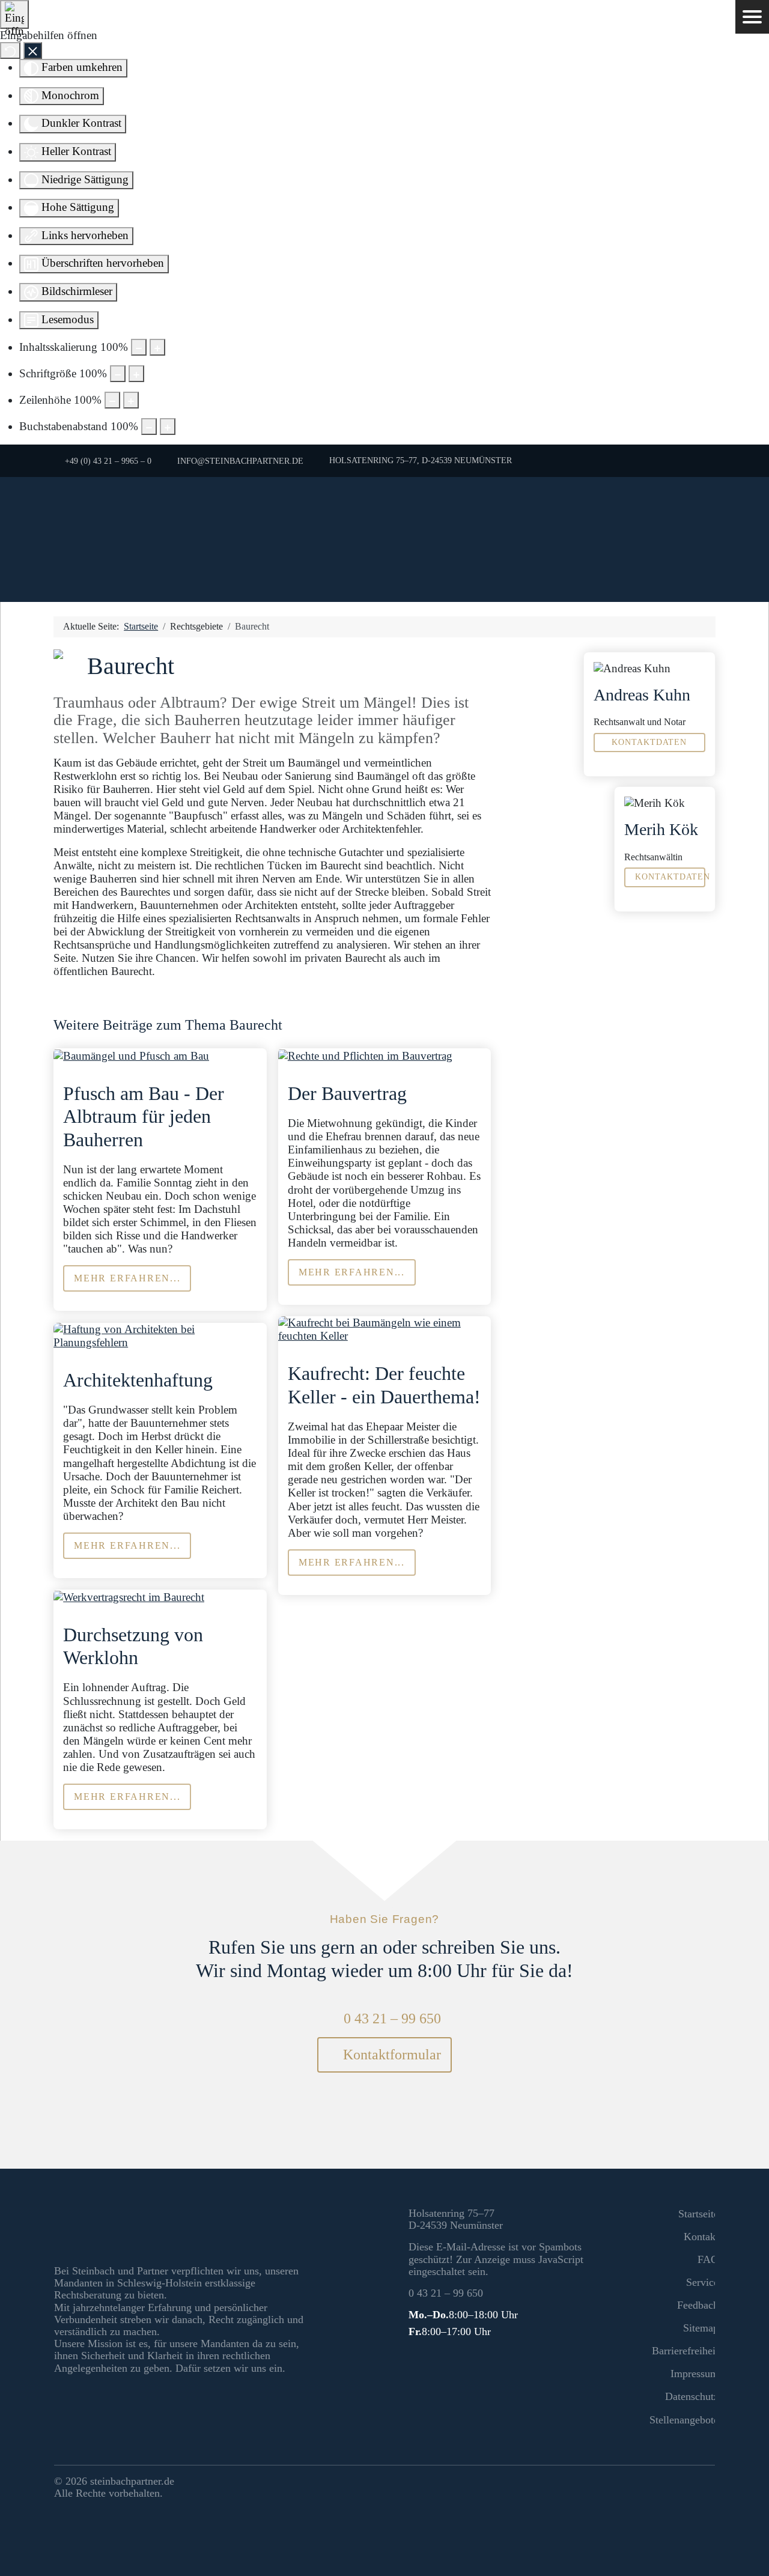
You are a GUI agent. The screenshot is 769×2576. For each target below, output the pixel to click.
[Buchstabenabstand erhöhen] (168, 427)
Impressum (695, 2374)
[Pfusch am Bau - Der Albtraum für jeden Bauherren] (131, 1055)
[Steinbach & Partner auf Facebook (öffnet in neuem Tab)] (681, 2483)
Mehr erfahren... (127, 1278)
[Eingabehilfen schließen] (33, 50)
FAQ (708, 2259)
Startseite (698, 2214)
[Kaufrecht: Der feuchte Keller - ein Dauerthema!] (384, 1329)
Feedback (698, 2305)
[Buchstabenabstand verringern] (149, 427)
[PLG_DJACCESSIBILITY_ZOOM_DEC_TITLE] (139, 347)
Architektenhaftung (138, 1380)
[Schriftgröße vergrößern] (136, 374)
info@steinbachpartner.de (240, 461)
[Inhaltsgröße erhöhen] (157, 347)
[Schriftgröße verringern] (118, 374)
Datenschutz (692, 2396)
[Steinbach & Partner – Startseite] (384, 539)
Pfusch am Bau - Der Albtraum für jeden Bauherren (144, 1116)
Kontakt (701, 2237)
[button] (752, 17)
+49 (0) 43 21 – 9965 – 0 (108, 461)
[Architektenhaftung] (160, 1335)
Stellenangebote (684, 2420)
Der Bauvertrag (347, 1093)
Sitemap (701, 2328)
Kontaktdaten (649, 742)
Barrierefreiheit (685, 2351)
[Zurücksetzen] (10, 50)
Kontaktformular (390, 2055)
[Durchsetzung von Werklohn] (129, 1596)
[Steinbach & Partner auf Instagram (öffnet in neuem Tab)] (704, 2483)
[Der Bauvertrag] (365, 1055)
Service (702, 2282)
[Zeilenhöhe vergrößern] (131, 400)
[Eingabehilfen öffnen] (14, 14)
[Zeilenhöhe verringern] (112, 400)
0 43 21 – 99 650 (392, 2019)
